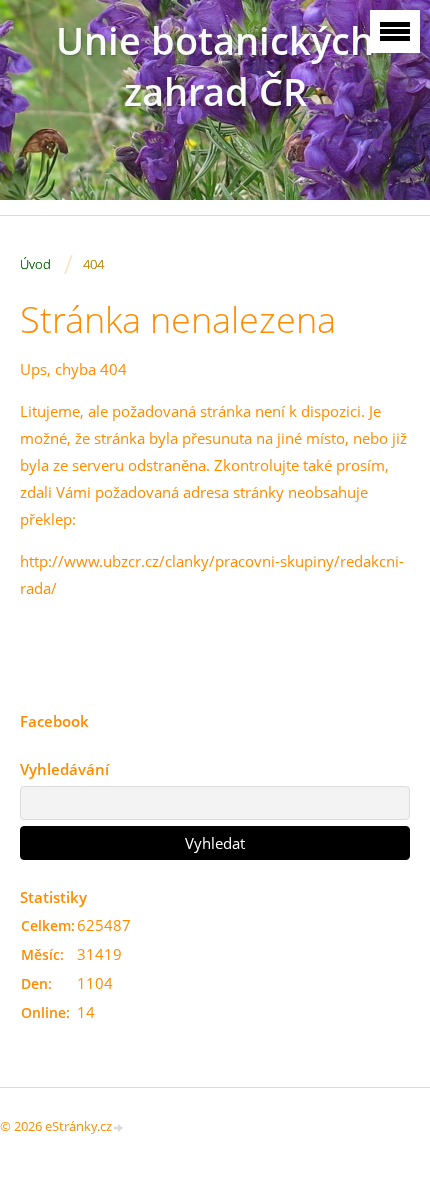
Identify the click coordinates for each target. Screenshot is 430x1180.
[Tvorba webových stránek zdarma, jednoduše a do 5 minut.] (119, 1127)
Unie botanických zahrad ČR (215, 66)
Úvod (35, 264)
